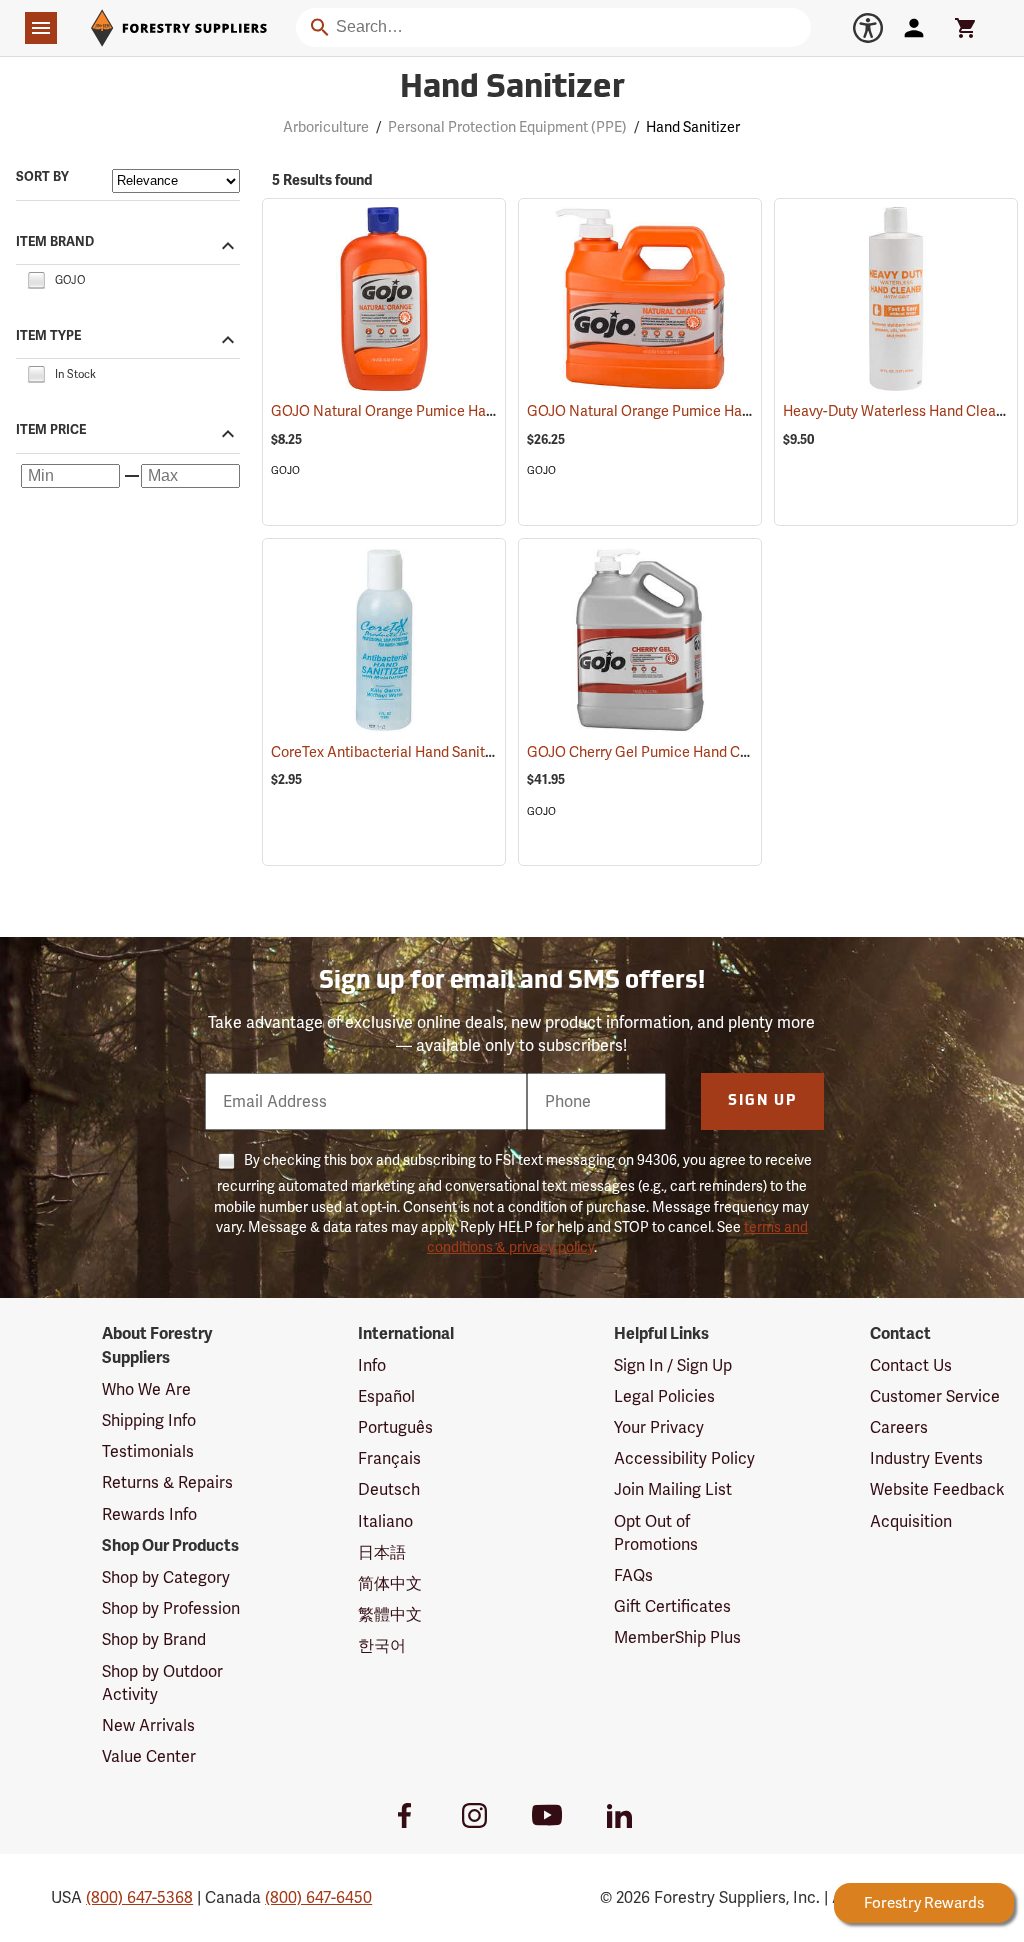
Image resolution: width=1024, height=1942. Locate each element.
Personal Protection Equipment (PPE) (507, 127)
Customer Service (935, 1396)
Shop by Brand (154, 1639)
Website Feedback (937, 1489)
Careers (899, 1427)
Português (395, 1427)
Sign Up (762, 1101)
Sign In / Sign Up (673, 1365)
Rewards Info (149, 1514)
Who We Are (146, 1389)
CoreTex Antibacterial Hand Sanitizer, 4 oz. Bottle (453, 752)
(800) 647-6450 (318, 1897)
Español (386, 1396)
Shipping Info (149, 1420)
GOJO (285, 470)
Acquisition (911, 1521)
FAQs (633, 1575)
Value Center (149, 1756)
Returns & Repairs (167, 1482)
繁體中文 (390, 1614)
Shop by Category (166, 1577)
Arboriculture (326, 127)
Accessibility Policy (684, 1458)
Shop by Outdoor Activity (162, 1683)
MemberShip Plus (677, 1637)
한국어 (382, 1645)
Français (389, 1458)
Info (372, 1365)
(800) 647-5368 (139, 1897)
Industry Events (926, 1458)
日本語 (382, 1552)
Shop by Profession (171, 1608)
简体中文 (390, 1583)
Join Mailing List (673, 1489)
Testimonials (148, 1451)
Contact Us (911, 1365)
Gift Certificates (672, 1606)
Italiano (385, 1521)
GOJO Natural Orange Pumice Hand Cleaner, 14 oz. (459, 411)
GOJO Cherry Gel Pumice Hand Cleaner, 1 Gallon (708, 752)
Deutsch (389, 1489)
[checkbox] (36, 278)
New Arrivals (148, 1725)
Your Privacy (659, 1427)
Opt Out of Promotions (656, 1533)
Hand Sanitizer (512, 89)
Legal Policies (664, 1396)
